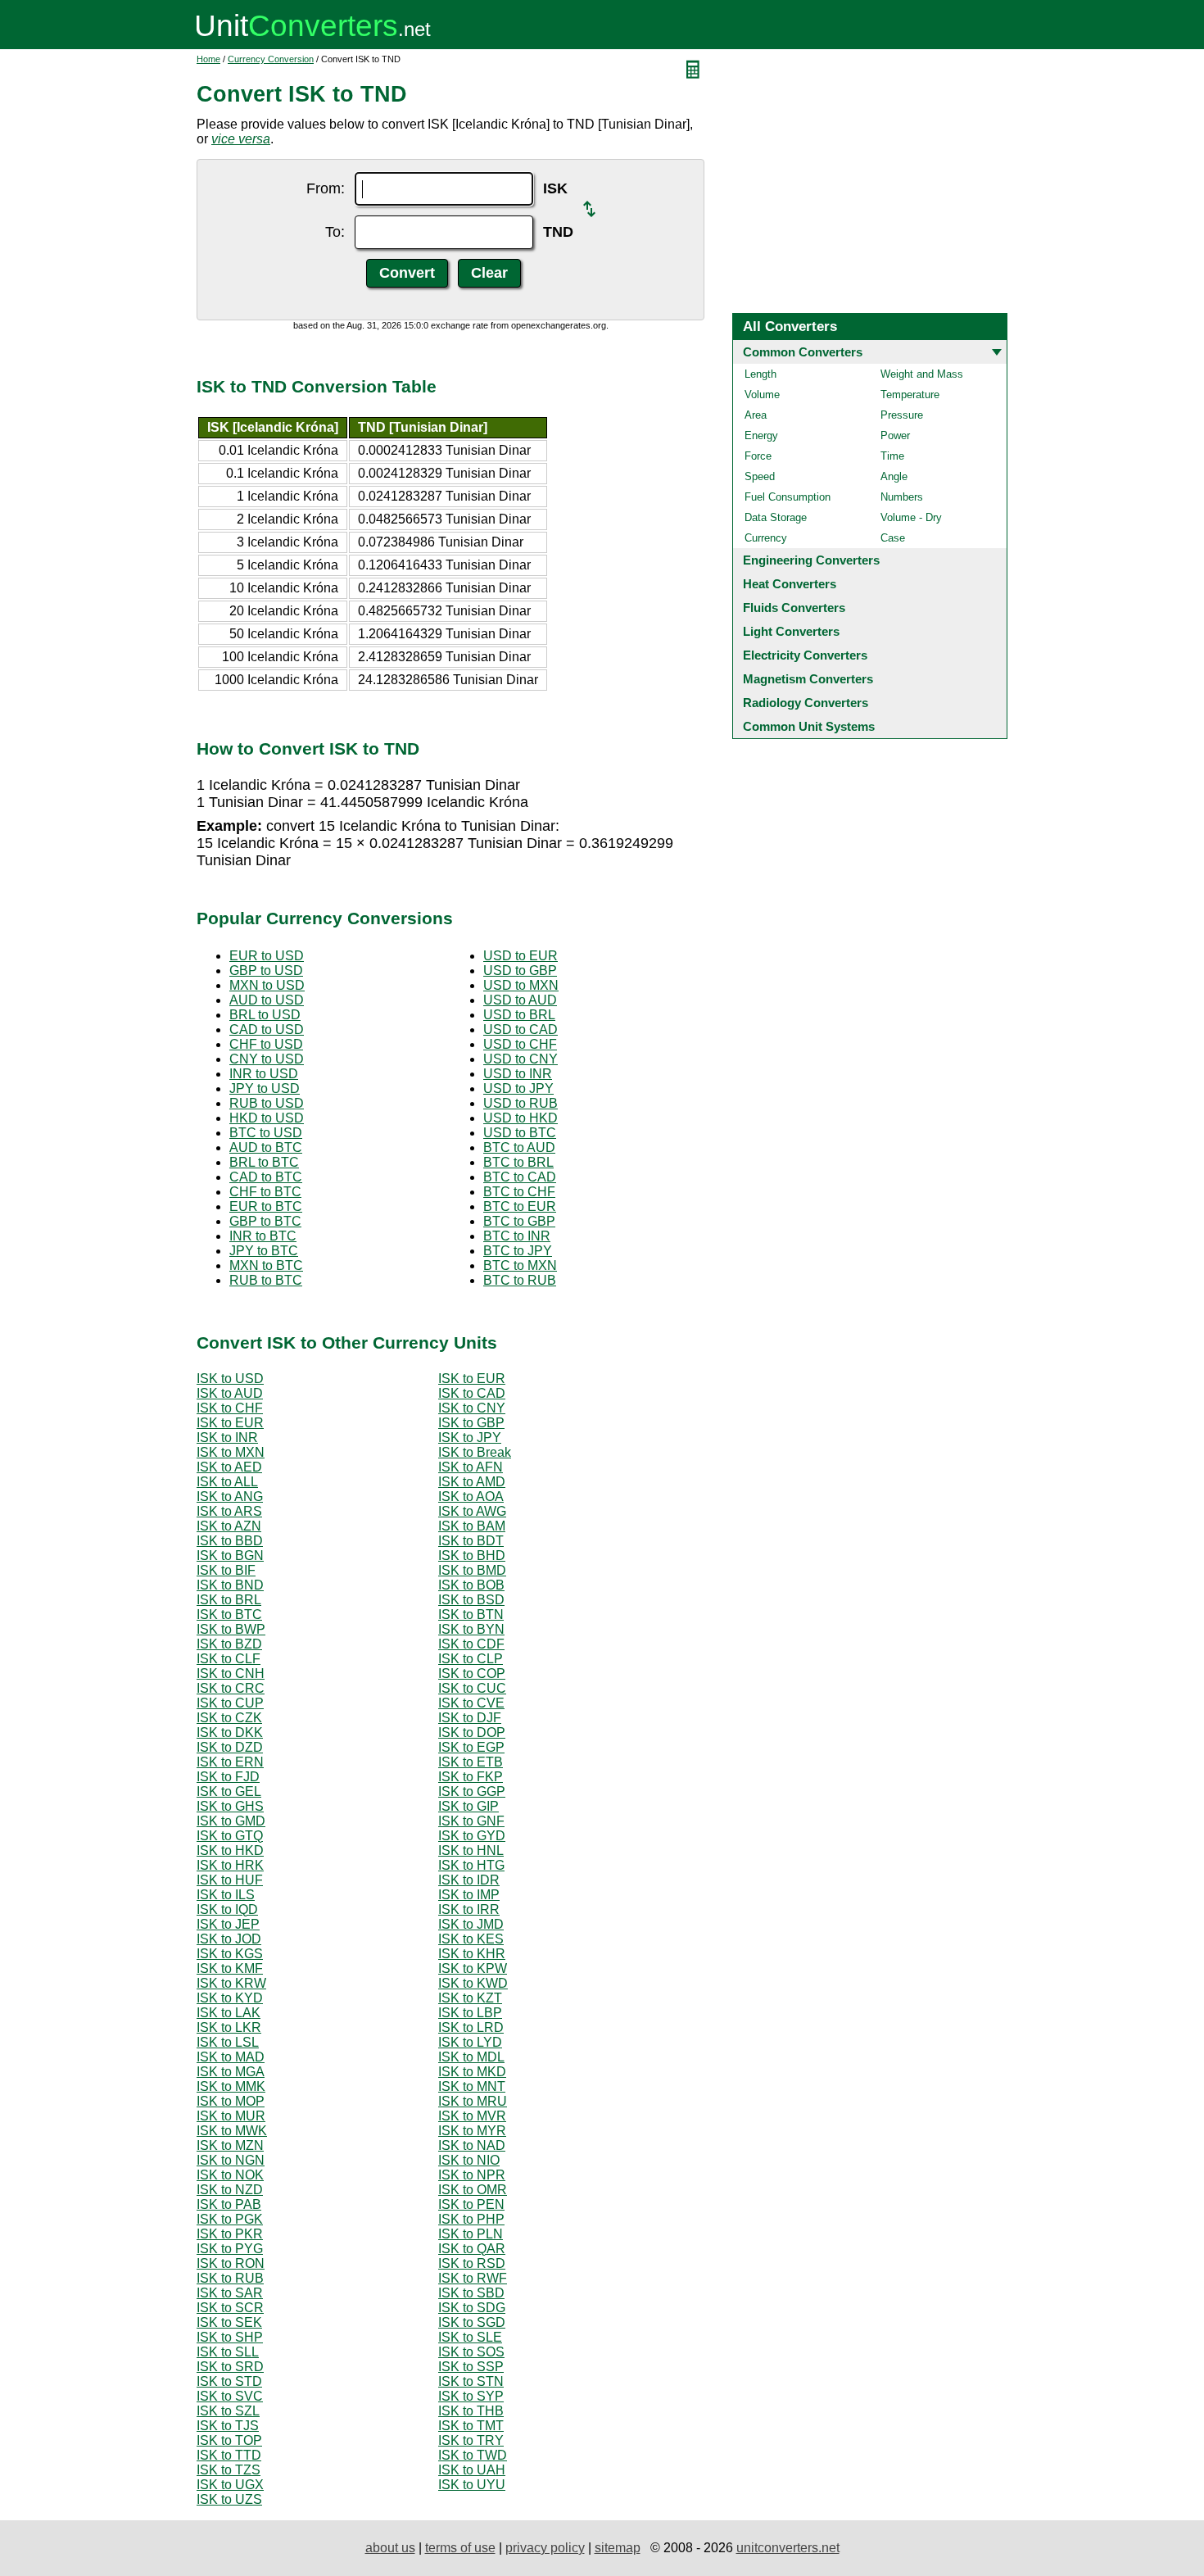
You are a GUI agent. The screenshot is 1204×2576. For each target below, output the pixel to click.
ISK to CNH (231, 1673)
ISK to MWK (232, 2131)
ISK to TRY (471, 2440)
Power (895, 435)
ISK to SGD (472, 2322)
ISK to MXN (231, 1452)
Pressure (902, 415)
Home (208, 59)
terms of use (460, 2548)
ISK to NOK (230, 2175)
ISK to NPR (472, 2175)
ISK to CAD (472, 1393)
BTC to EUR (520, 1206)
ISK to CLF (229, 1659)
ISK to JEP (228, 1924)
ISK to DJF (470, 1718)
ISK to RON (231, 2263)
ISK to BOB (471, 1585)
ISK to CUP (230, 1703)
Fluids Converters (794, 608)
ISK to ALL (227, 1482)
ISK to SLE (470, 2337)
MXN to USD (267, 985)
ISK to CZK (229, 1718)
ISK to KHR (472, 1954)
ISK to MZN (230, 2145)
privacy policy (545, 2548)
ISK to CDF (471, 1644)
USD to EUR (521, 956)
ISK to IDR (469, 1880)
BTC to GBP (519, 1221)
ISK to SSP (471, 2367)
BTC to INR (517, 1236)
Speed (760, 476)
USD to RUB (521, 1103)
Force (758, 456)
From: (326, 188)
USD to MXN (521, 985)
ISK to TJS (228, 2426)
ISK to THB (471, 2411)
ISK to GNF (471, 1821)
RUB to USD (267, 1103)
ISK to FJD (228, 1777)
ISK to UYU (472, 2485)
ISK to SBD (471, 2293)
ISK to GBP (471, 1423)
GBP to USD (266, 971)
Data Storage (776, 517)
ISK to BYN (471, 1629)
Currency (766, 538)
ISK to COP (472, 1673)
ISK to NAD (472, 2145)
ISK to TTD (229, 2455)
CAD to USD (267, 1029)
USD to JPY (518, 1088)
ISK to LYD (470, 2042)
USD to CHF (520, 1044)
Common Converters (803, 352)
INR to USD (264, 1074)
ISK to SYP (471, 2396)
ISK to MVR (472, 2116)
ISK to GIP (468, 1806)
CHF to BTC (265, 1192)
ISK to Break (475, 1452)
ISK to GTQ (230, 1836)
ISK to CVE (471, 1703)
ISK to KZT (470, 1998)
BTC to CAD (520, 1177)
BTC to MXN (520, 1265)
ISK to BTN (471, 1615)
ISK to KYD (230, 1998)
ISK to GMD (231, 1821)
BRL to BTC (264, 1162)
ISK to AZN (229, 1526)
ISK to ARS (229, 1511)
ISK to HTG (471, 1865)
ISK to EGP (471, 1747)
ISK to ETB (471, 1762)
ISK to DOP (472, 1732)
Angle (894, 476)
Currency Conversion (271, 59)
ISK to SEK (229, 2322)
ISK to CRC (231, 1688)
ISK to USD (230, 1379)
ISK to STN (471, 2381)
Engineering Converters (811, 560)
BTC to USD (266, 1133)
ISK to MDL (471, 2057)
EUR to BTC (266, 1206)
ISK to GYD (472, 1836)
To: (335, 232)
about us (390, 2548)
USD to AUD (520, 1000)
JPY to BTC (264, 1251)
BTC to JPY (518, 1251)
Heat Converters (790, 584)
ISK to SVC (230, 2396)
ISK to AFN (471, 1467)
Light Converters (791, 631)
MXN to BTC (266, 1265)
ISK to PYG (230, 2249)
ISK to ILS (226, 1895)
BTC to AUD (519, 1147)
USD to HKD (521, 1118)
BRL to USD (265, 1015)
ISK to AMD (472, 1482)
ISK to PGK (230, 2219)
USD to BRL (519, 1015)
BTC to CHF (519, 1192)
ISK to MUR (231, 2116)
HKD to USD (267, 1118)
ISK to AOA (471, 1497)
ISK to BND (230, 1585)
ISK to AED (229, 1467)
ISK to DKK (230, 1732)
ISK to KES (471, 1939)
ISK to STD (229, 2381)
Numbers (902, 497)
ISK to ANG (230, 1497)
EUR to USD (267, 956)
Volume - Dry (911, 517)
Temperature (910, 395)
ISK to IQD (227, 1909)
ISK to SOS (471, 2352)
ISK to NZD (230, 2190)
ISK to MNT (472, 2086)
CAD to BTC (266, 1177)
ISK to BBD (230, 1541)
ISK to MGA (231, 2072)
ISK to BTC (229, 1615)
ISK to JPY (470, 1438)
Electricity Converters (805, 655)
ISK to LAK (229, 2013)
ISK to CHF (230, 1408)
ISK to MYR (472, 2131)
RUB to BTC (266, 1280)
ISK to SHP (230, 2337)
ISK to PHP (471, 2219)
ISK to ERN (230, 1762)
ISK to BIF (226, 1570)
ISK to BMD (472, 1570)
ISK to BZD (229, 1644)
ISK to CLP (471, 1659)
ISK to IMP (469, 1895)
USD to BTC (520, 1133)
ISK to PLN (471, 2234)
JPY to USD (265, 1088)
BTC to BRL (518, 1162)
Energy (761, 435)
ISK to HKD (230, 1850)
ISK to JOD (229, 1939)
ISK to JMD (471, 1924)
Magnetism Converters (808, 679)
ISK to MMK (231, 2086)
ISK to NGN (231, 2160)
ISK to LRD (471, 2027)
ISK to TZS (229, 2470)
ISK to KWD (473, 1983)
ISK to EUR (472, 1379)
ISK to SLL (228, 2352)
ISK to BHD (472, 1556)
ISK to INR (227, 1438)
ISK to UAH (472, 2470)
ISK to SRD (230, 2367)
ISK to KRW (231, 1983)
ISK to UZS (229, 2499)
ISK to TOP (229, 2440)
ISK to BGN (230, 1556)
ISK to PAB (229, 2204)
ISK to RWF (473, 2278)
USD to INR (518, 1074)
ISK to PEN (471, 2204)
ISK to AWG (472, 1511)
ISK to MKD (472, 2072)
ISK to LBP (470, 2013)
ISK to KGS (230, 1954)
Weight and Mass (922, 374)
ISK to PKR (230, 2234)
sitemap (618, 2548)
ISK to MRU (473, 2101)
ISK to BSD (471, 1600)
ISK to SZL (228, 2411)
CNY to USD (267, 1059)
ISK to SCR (230, 2308)
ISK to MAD (231, 2057)
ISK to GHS (230, 1806)
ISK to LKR (229, 2027)
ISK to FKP (471, 1777)
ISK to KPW (473, 1968)
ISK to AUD (230, 1393)
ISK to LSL (228, 2042)
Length (760, 374)
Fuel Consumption (788, 497)
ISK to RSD (472, 2263)
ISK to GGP (472, 1791)
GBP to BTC (265, 1221)
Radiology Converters (806, 703)
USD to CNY (521, 1059)
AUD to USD (267, 1000)
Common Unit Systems (809, 726)
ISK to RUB (230, 2278)
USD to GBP (520, 971)
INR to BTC (263, 1236)
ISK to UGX (230, 2485)
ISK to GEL (229, 1791)
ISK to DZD (230, 1747)
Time (892, 456)
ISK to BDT (471, 1541)
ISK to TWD (473, 2455)
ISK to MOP (231, 2101)
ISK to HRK (230, 1865)
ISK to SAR (230, 2293)
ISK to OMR (473, 2190)
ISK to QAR (472, 2249)
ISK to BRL (229, 1600)
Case (893, 538)
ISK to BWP (231, 1629)
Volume (762, 395)
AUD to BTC (266, 1147)
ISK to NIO (469, 2160)
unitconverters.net (788, 2548)
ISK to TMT (471, 2426)
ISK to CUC (472, 1688)
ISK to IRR (469, 1909)
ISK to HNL (471, 1850)
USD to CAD (521, 1029)
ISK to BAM (472, 1526)
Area (756, 415)
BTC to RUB (520, 1280)
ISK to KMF (230, 1968)
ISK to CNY (472, 1408)
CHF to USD (266, 1044)
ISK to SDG (472, 2308)
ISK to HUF (230, 1880)
